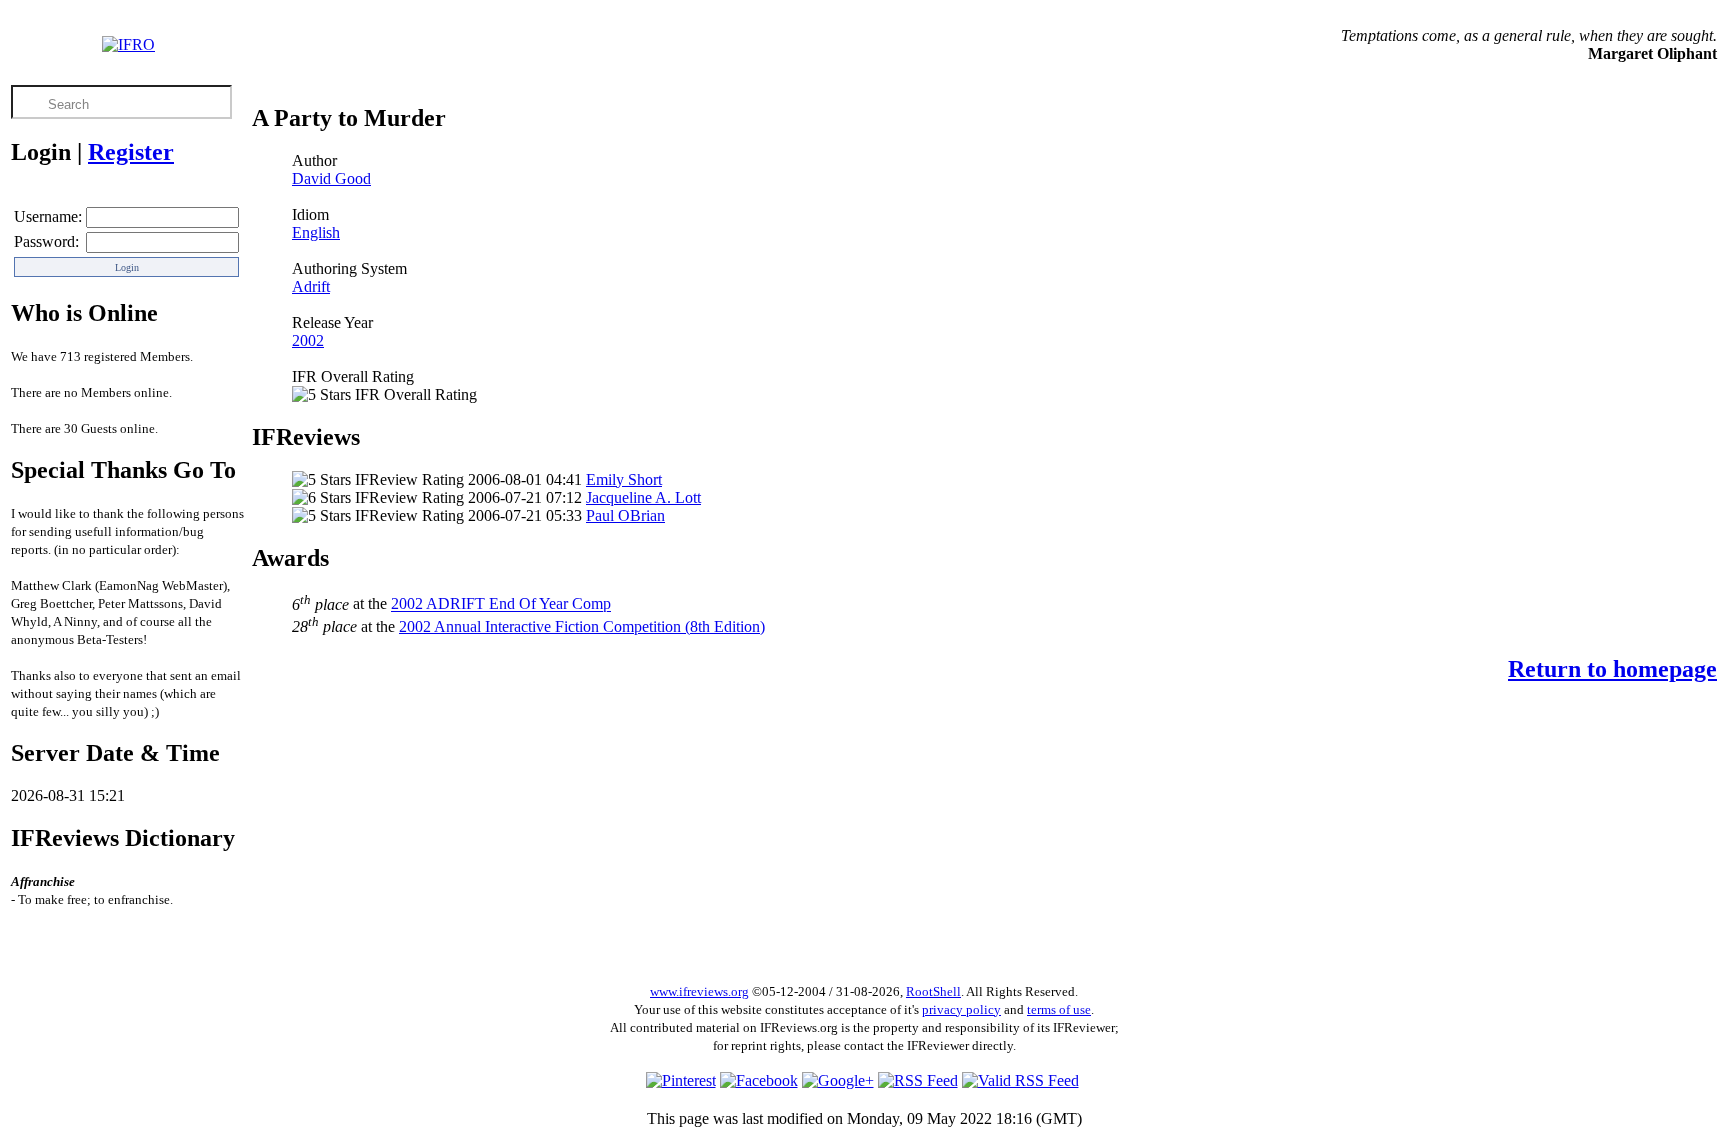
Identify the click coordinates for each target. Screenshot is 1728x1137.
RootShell (933, 991)
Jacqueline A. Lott (643, 497)
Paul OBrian (625, 515)
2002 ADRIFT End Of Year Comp (501, 604)
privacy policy (961, 1009)
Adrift (311, 286)
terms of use (1059, 1009)
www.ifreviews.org (699, 991)
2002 (308, 340)
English (316, 232)
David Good (331, 178)
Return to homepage (1612, 669)
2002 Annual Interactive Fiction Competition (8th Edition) (582, 626)
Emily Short (624, 479)
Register (131, 152)
